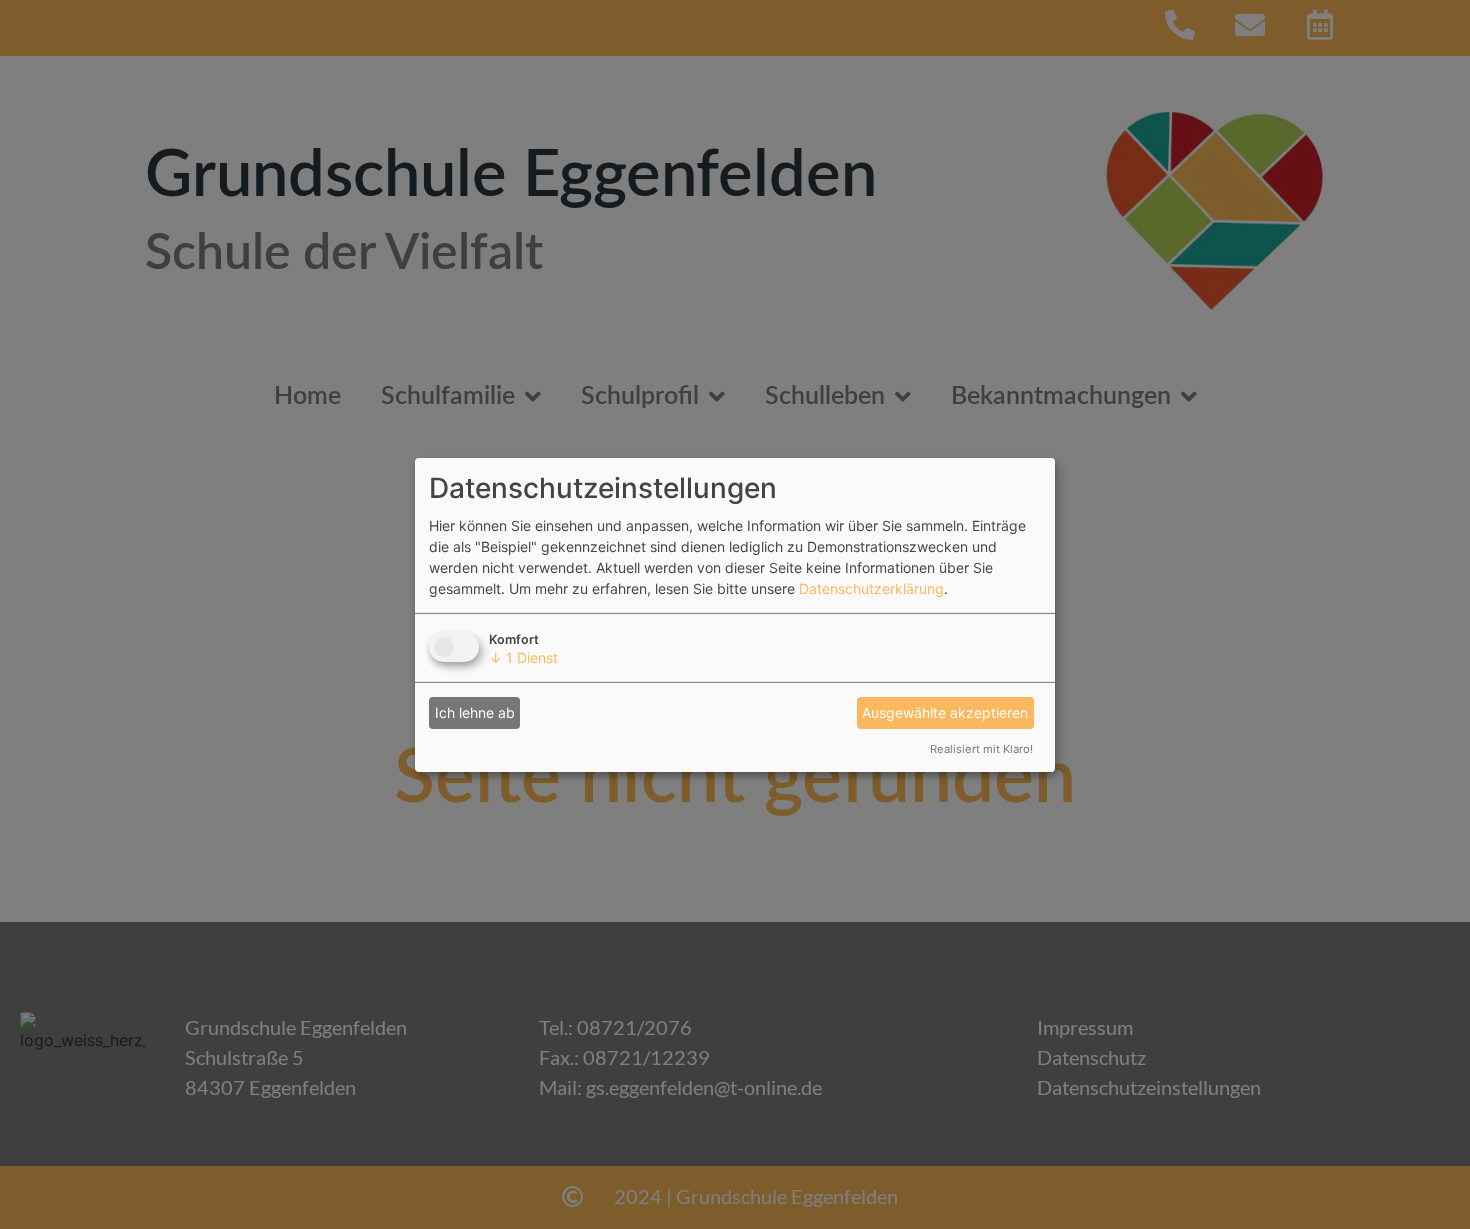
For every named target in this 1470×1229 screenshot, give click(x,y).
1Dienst (523, 657)
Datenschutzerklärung (871, 588)
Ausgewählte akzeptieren (945, 712)
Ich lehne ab (475, 712)
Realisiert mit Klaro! (981, 749)
